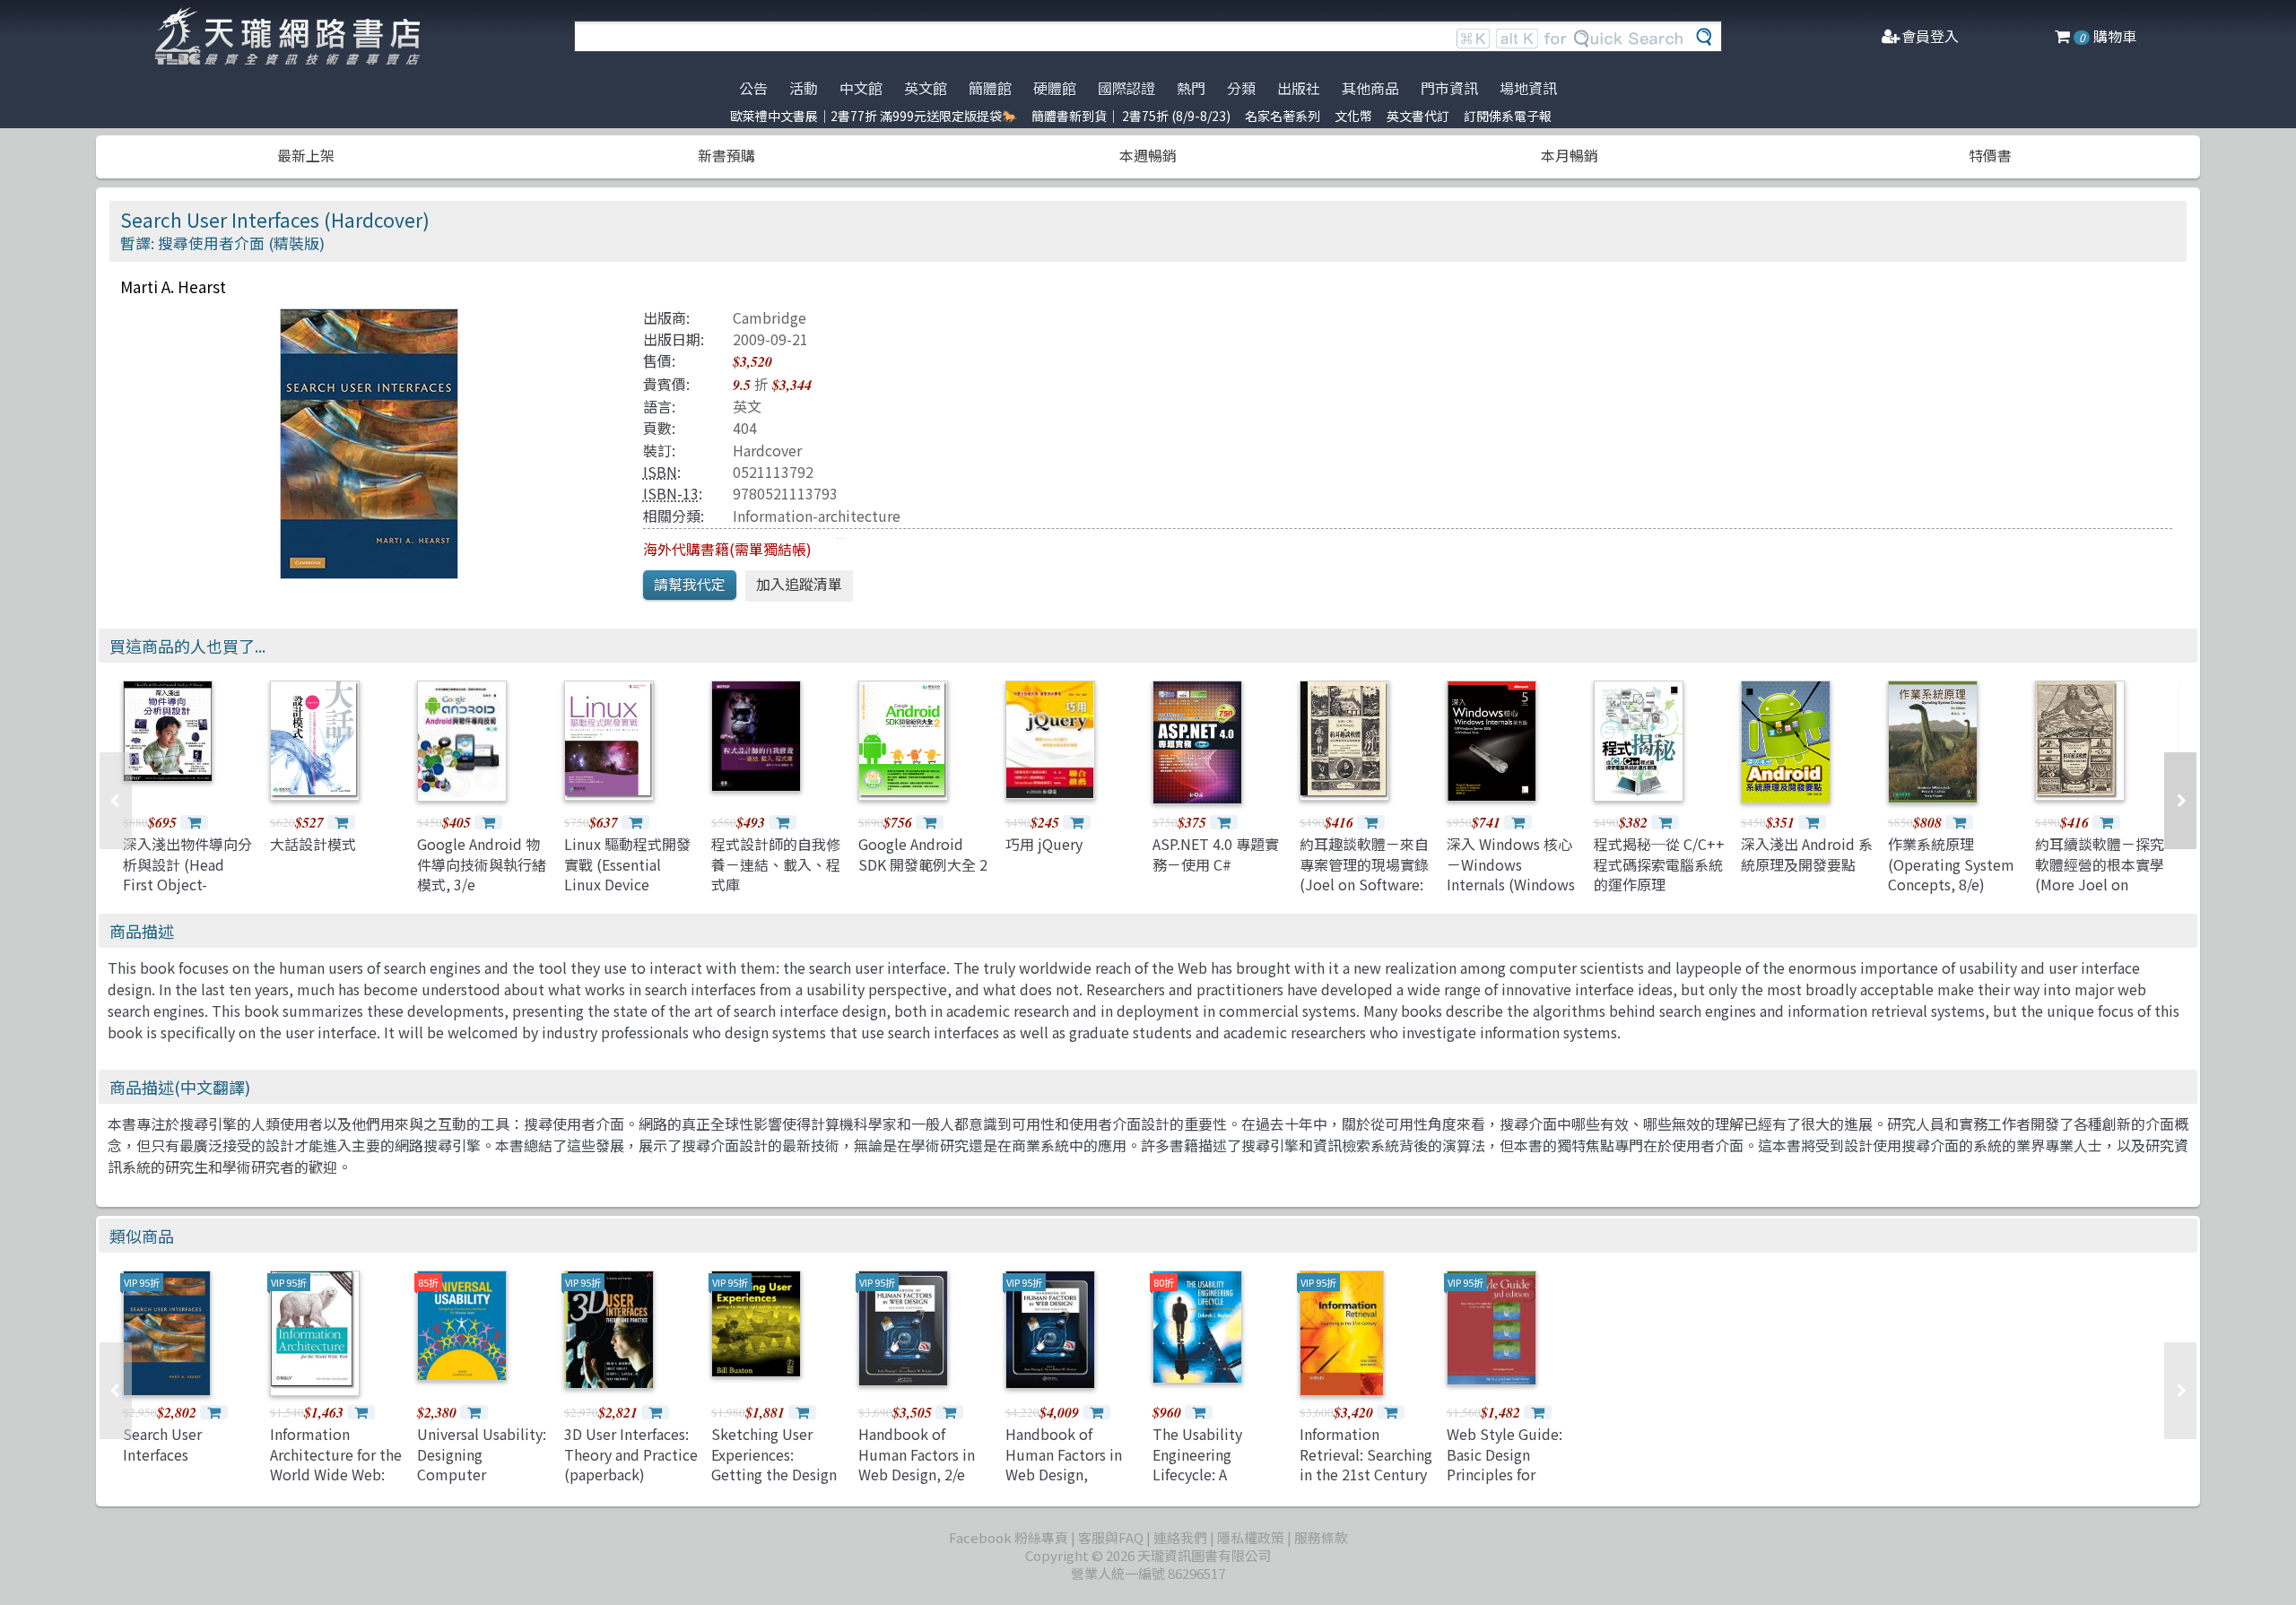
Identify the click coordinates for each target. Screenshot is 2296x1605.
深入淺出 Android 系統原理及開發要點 (1807, 854)
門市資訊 (1449, 88)
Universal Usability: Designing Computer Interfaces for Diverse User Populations (482, 1484)
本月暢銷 (1570, 155)
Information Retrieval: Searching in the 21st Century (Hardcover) (1366, 1464)
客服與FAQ (1111, 1537)
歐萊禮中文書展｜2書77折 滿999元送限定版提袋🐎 (874, 116)
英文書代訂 (1418, 116)
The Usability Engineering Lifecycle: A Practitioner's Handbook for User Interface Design (1216, 1484)
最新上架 (306, 155)
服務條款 (1321, 1537)
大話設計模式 (313, 844)
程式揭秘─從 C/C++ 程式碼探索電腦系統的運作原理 (1659, 864)
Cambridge (770, 317)
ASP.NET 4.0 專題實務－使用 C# (1216, 854)
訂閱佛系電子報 (1508, 116)
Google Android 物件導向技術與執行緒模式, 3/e (482, 864)
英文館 (926, 88)
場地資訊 (1528, 88)
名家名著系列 (1283, 116)
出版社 (1299, 88)
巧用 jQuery (1044, 844)
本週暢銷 (1148, 155)
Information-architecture (817, 516)
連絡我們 (1180, 1537)
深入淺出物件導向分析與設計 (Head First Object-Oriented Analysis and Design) (187, 884)
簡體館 (990, 88)
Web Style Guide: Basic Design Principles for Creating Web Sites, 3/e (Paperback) (1513, 1474)
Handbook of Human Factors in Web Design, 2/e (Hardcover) (917, 1464)
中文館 (861, 88)
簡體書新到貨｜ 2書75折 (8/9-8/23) (1131, 116)
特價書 (1990, 155)
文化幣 (1353, 116)
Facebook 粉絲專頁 (1009, 1537)
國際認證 (1126, 88)
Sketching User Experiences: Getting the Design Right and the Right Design (776, 1474)
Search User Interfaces (162, 1444)
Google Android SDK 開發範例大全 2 (923, 854)
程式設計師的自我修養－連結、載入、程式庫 (776, 864)
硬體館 (1055, 88)
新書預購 (726, 155)
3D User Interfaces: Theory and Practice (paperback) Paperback (631, 1464)
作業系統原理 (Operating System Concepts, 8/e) (1951, 864)
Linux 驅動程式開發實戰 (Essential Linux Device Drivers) (627, 874)
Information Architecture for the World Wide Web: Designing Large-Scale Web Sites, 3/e (336, 1484)
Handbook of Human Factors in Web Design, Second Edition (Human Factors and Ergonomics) (1072, 1484)
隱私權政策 (1251, 1537)
